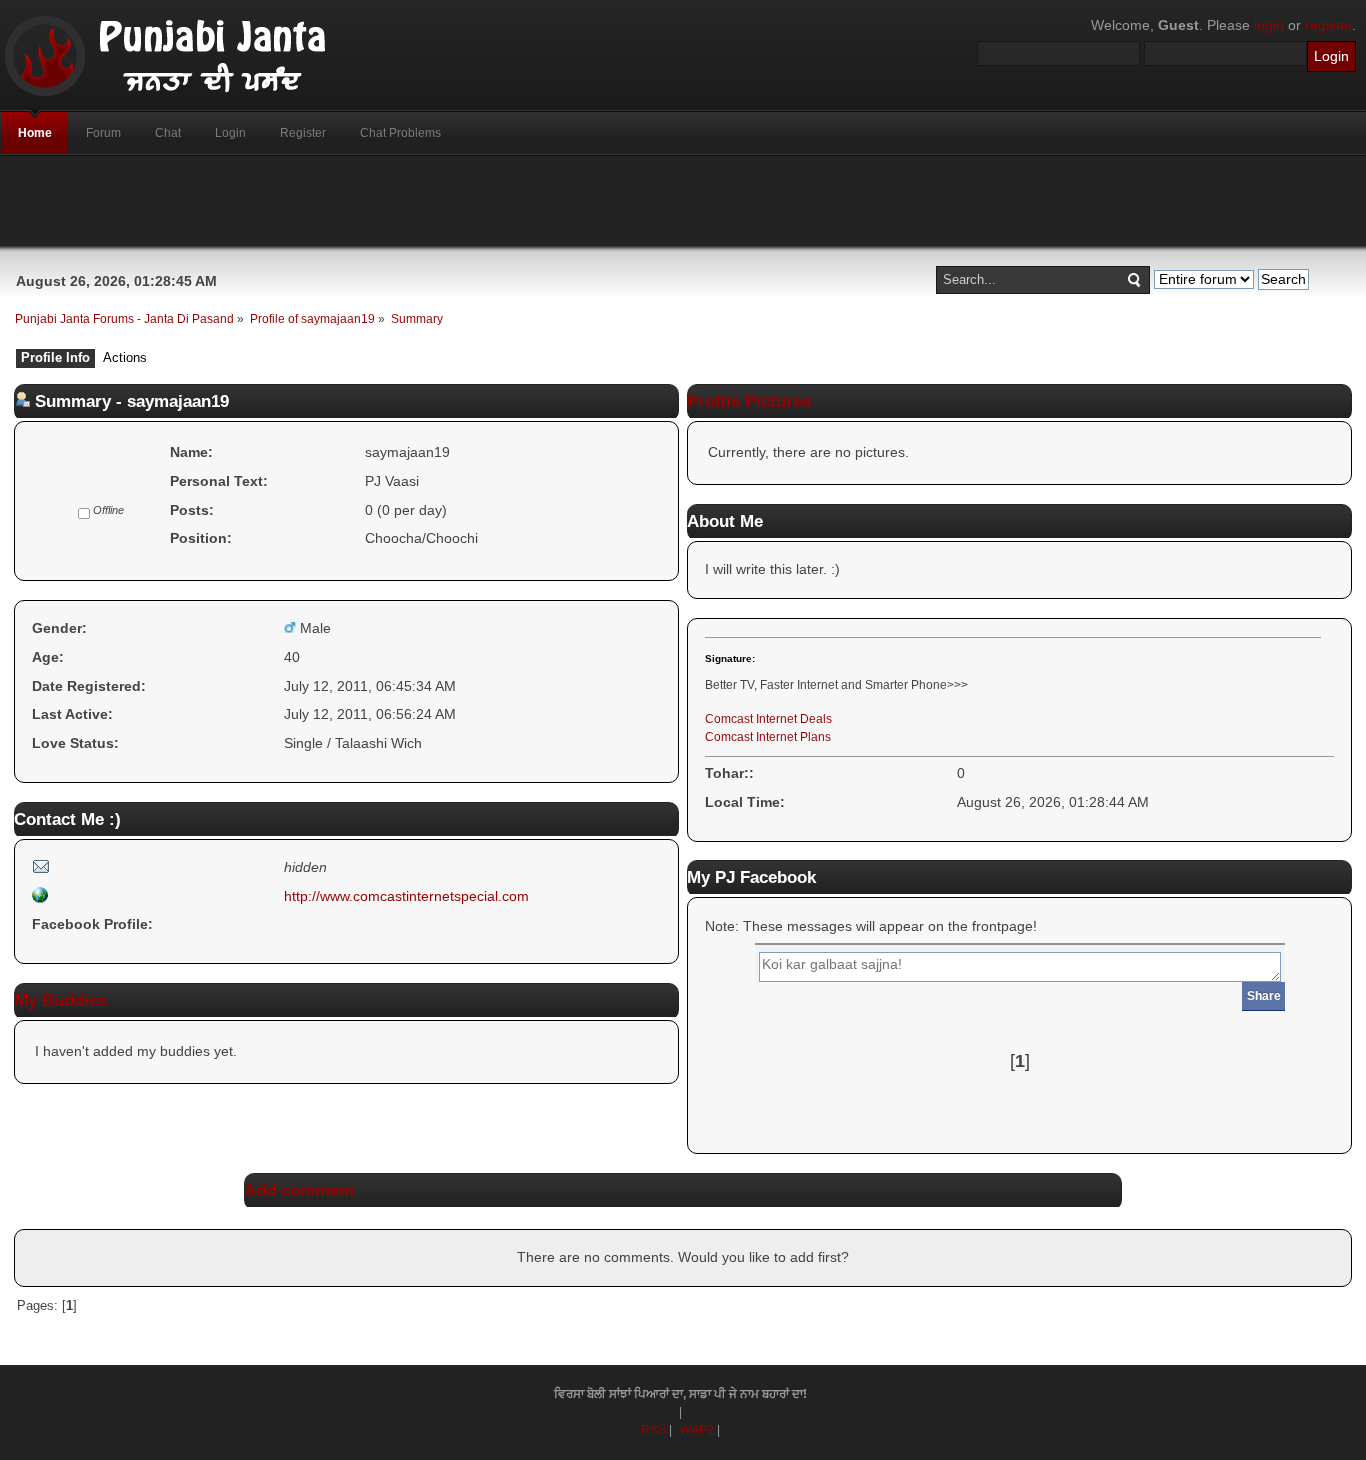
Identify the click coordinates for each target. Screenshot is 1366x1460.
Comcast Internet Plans (768, 737)
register (1328, 25)
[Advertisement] (683, 201)
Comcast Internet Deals (768, 719)
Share (1264, 996)
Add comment (299, 1190)
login (1269, 25)
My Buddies (60, 1000)
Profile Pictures (749, 401)
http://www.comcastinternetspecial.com (406, 896)
